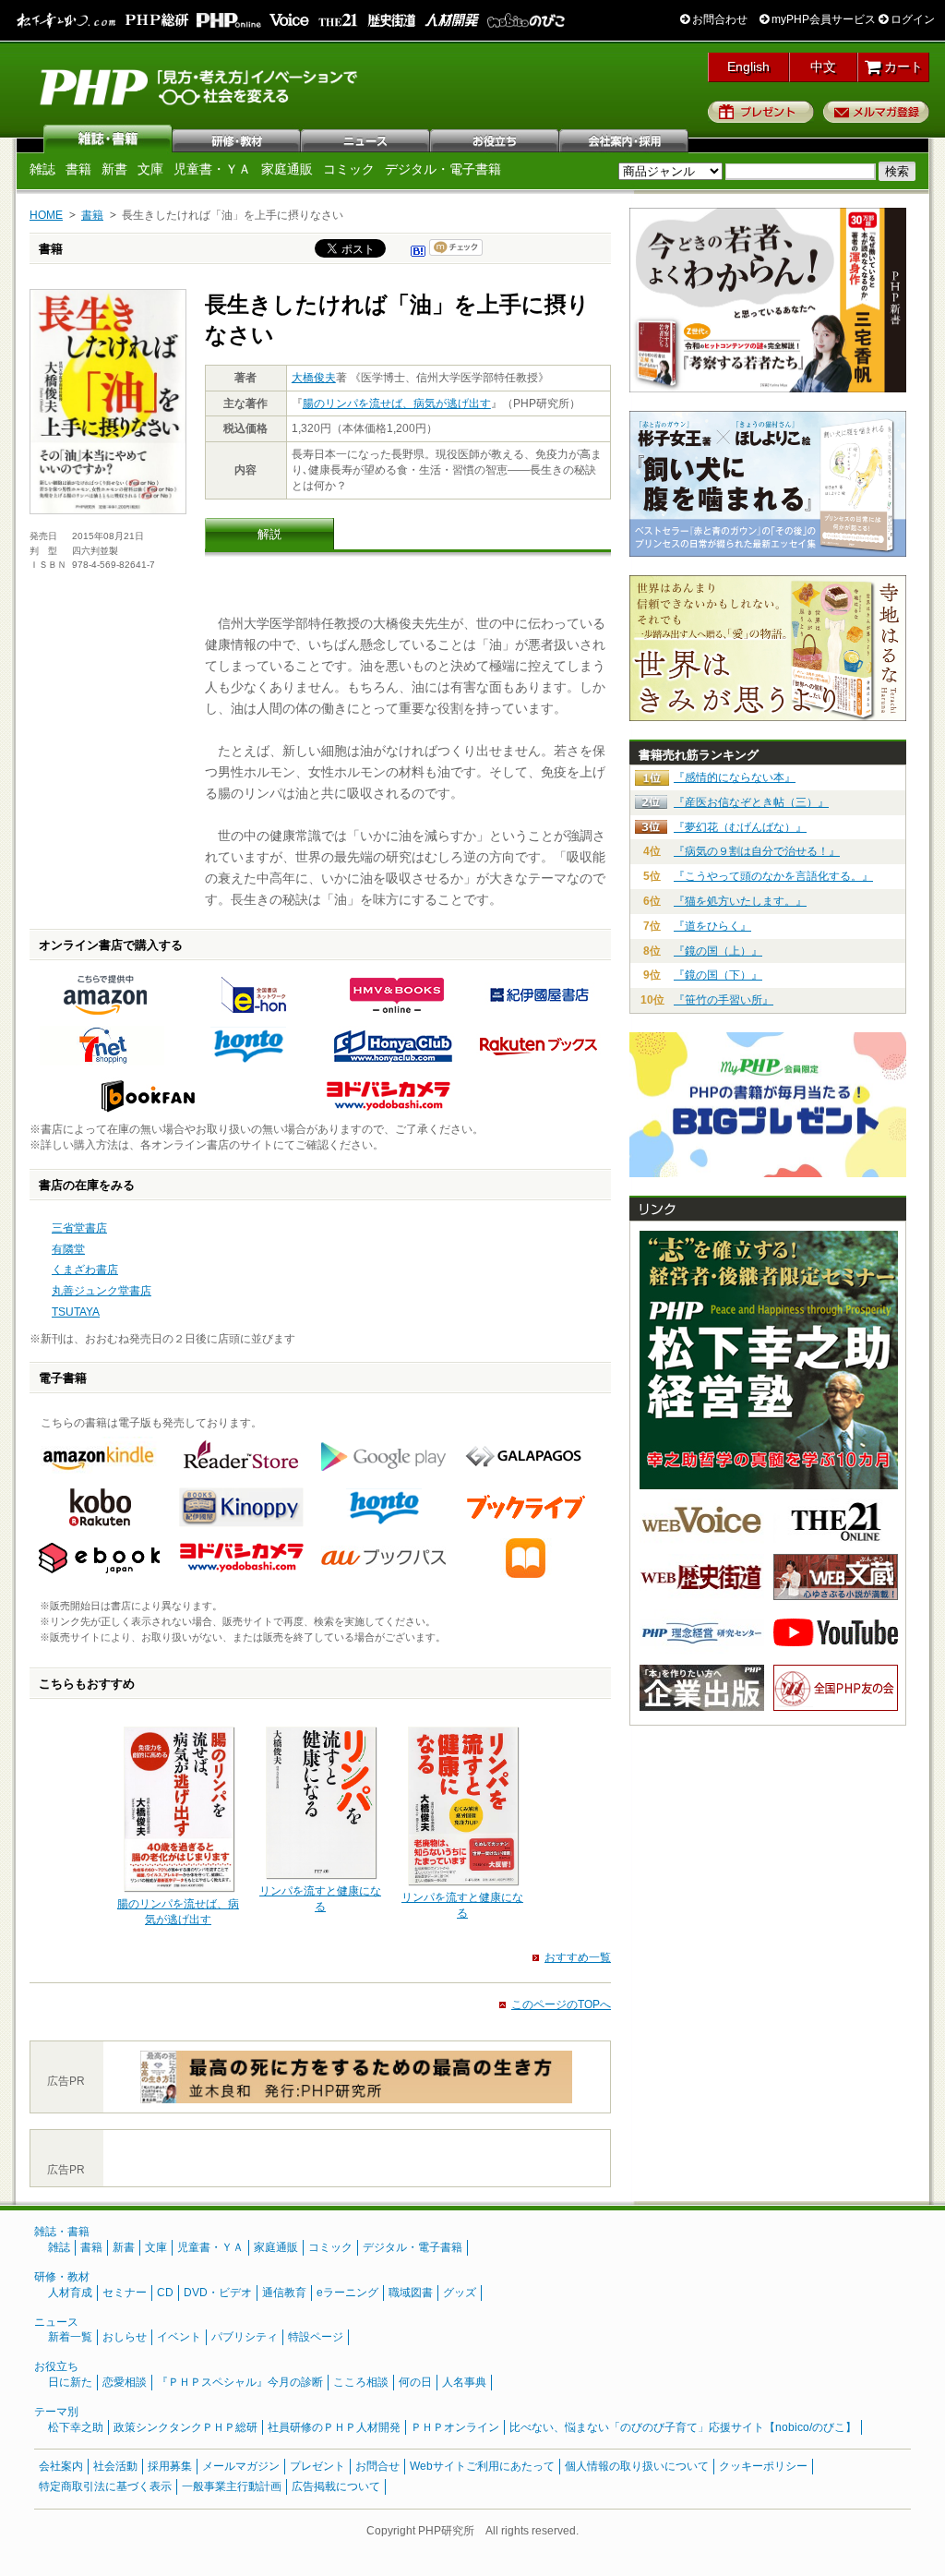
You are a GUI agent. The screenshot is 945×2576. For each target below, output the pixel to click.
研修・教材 (237, 138)
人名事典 (464, 2382)
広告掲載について (336, 2486)
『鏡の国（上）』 (718, 951)
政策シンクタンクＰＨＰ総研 (185, 2427)
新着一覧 (70, 2337)
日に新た (70, 2382)
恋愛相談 (125, 2382)
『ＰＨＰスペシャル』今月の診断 (240, 2382)
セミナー (125, 2293)
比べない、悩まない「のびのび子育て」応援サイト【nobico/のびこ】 (683, 2427)
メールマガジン (241, 2466)
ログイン (911, 19)
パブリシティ (245, 2337)
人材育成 (70, 2293)
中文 (823, 66)
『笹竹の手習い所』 (724, 1000)
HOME (46, 215)
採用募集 (170, 2466)
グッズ (460, 2293)
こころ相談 (361, 2382)
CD (165, 2293)
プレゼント (761, 112)
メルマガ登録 (876, 112)
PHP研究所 (200, 86)
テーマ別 (56, 2412)
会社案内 (625, 138)
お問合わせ (718, 19)
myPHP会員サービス (822, 19)
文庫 (150, 169)
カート (902, 66)
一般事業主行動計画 (232, 2486)
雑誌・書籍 (62, 2232)
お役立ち (496, 138)
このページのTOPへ (561, 2004)
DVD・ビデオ (218, 2293)
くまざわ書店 (85, 1270)
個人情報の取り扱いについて (637, 2466)
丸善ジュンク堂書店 (102, 1291)
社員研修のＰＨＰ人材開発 (334, 2427)
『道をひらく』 (712, 926)
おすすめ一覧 (578, 1957)
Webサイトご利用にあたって (482, 2466)
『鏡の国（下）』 (718, 975)
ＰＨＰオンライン (455, 2427)
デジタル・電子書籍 (443, 169)
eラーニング (347, 2293)
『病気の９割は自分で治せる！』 (757, 851)
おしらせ (125, 2337)
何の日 (415, 2382)
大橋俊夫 (314, 378)
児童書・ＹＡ (212, 169)
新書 (114, 169)
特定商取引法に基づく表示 (105, 2486)
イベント (179, 2337)
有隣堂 (68, 1249)
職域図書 (411, 2293)
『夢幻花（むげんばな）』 (740, 827)
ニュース (366, 138)
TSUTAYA (76, 1312)
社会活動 (115, 2466)
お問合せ (377, 2466)
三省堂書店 (79, 1228)
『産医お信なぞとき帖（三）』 (751, 802)
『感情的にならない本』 (735, 777)
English (748, 66)
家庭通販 (287, 169)
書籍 (78, 169)
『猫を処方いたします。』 (740, 901)
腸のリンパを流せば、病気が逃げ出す (397, 403)
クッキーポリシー (763, 2466)
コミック (349, 169)
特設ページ (316, 2337)
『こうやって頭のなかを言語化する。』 (773, 876)
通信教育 (284, 2293)
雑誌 (108, 138)
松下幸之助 (76, 2427)
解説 (269, 534)
